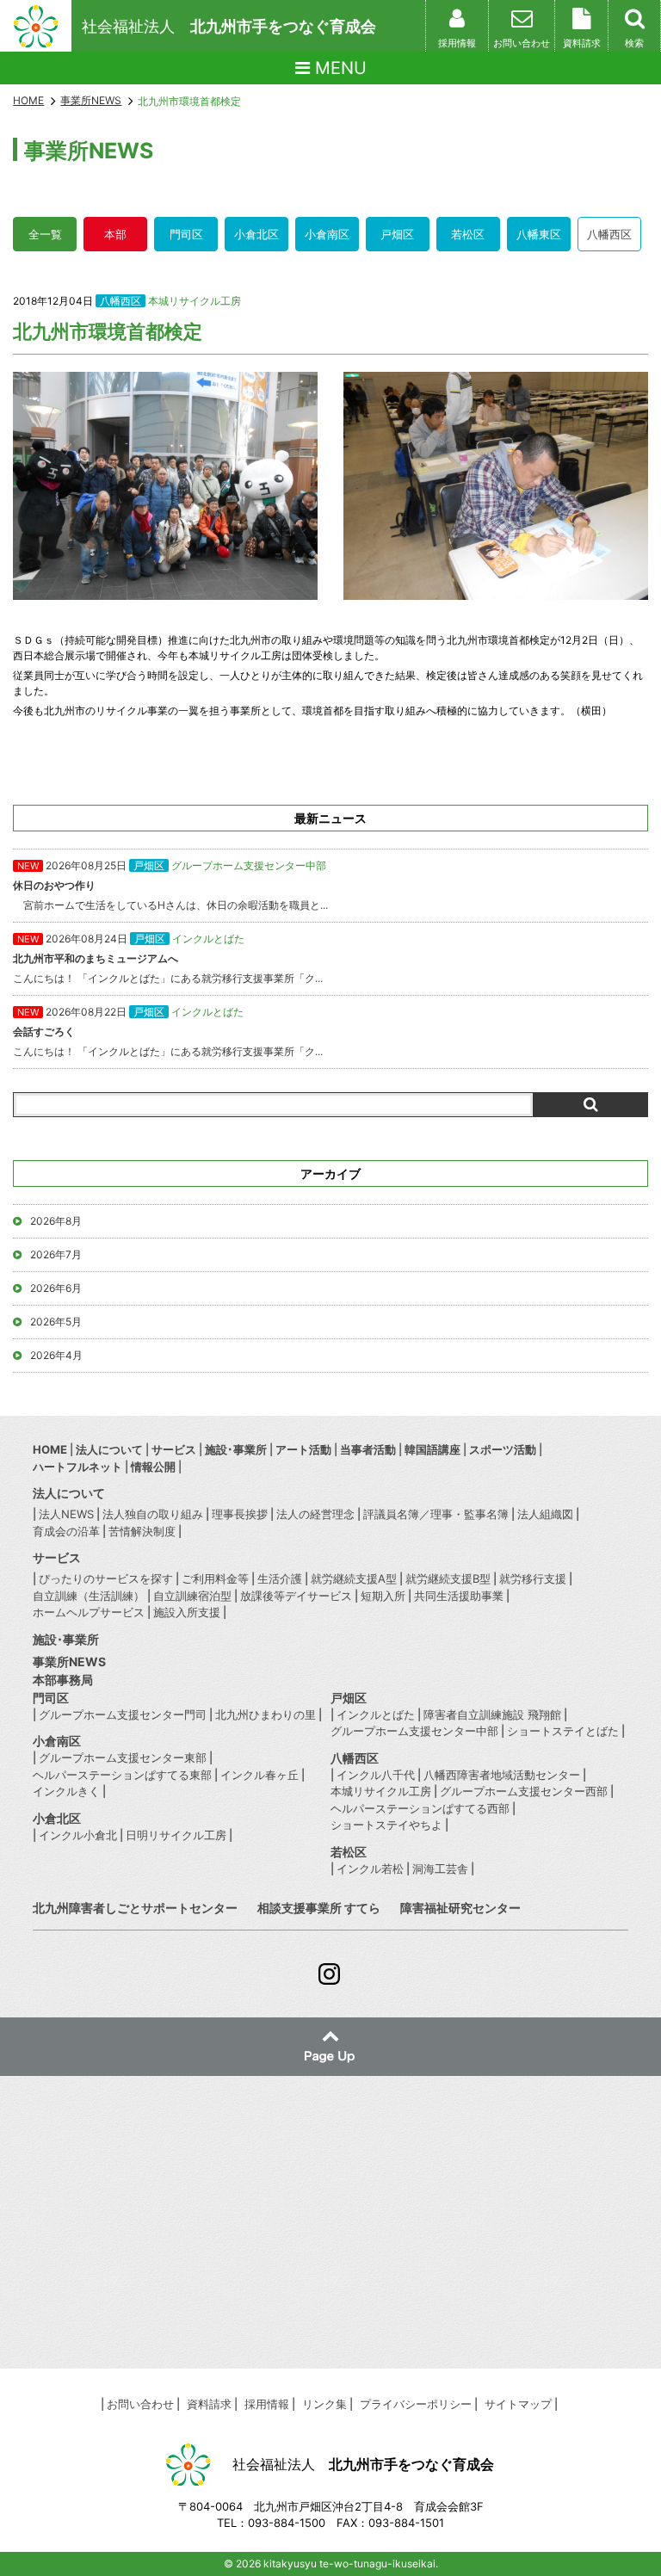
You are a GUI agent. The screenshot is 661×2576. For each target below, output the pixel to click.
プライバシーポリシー (416, 2404)
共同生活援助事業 (459, 1596)
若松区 (468, 234)
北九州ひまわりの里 (266, 1714)
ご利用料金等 (215, 1578)
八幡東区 (539, 234)
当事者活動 (368, 1449)
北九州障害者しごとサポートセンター (135, 1908)
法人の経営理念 (315, 1514)
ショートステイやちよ (386, 1825)
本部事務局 (63, 1680)
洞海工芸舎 (440, 1869)
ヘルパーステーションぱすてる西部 (420, 1808)
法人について (109, 1449)
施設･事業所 (236, 1449)
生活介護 (280, 1578)
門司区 (186, 234)
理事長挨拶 (240, 1514)
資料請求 (209, 2404)
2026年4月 (56, 1355)
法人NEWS (66, 1514)
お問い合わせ (140, 2404)
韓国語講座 (432, 1449)
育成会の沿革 (66, 1531)
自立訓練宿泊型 (192, 1596)
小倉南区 (327, 234)
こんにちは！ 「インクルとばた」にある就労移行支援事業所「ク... (168, 958)
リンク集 (324, 2404)
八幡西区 (609, 234)
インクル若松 (370, 1869)
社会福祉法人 (229, 26)
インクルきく (66, 1791)
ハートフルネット (77, 1467)
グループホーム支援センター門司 (123, 1714)
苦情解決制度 (142, 1531)
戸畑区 (397, 234)
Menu (338, 68)
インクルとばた (376, 1714)
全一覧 (45, 234)
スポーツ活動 (503, 1449)
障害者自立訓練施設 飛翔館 (492, 1714)
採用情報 (267, 2404)
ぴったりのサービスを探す (106, 1578)
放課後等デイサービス (296, 1596)
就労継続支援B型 (448, 1578)
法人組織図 (545, 1514)
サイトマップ (518, 2404)
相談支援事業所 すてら (319, 1908)
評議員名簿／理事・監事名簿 (436, 1514)
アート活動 (303, 1449)
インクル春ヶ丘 (259, 1775)
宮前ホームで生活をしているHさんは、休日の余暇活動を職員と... (170, 885)
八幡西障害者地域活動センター (502, 1775)
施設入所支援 (187, 1612)
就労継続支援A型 (354, 1578)
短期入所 (383, 1596)
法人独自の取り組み (153, 1514)
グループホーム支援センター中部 (414, 1731)
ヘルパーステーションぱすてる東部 (122, 1775)
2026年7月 (56, 1254)
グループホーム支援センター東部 (123, 1757)
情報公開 (153, 1467)
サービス (174, 1449)
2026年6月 (56, 1288)
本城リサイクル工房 (195, 301)
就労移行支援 (533, 1578)
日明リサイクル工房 (176, 1835)
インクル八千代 (376, 1775)
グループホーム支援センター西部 (524, 1791)
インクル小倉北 (78, 1835)
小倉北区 (256, 234)
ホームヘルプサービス (89, 1612)
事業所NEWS (69, 1662)
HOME (28, 100)
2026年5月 (56, 1322)
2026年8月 (56, 1221)
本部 (115, 234)
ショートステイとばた (563, 1731)
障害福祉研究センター (460, 1908)
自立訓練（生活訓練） (89, 1596)
